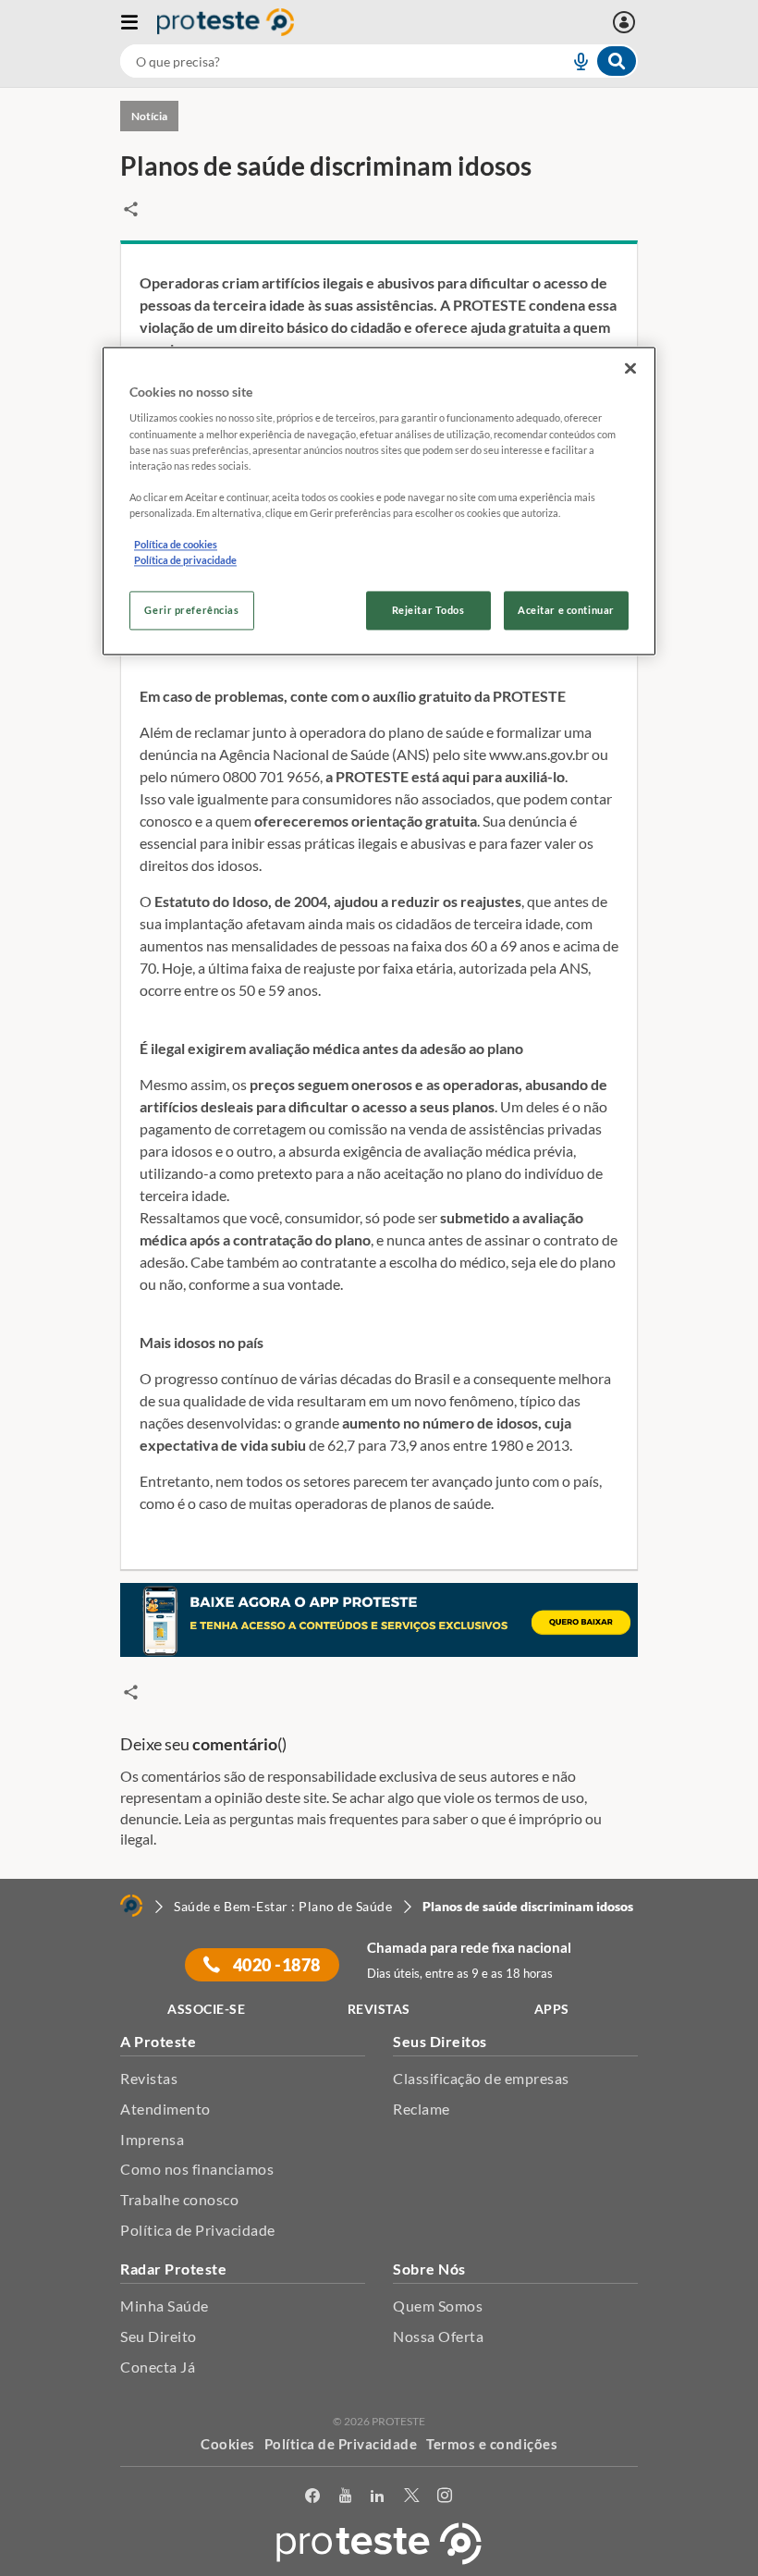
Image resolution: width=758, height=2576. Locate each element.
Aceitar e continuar (566, 611)
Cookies (228, 2444)
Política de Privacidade (198, 2230)
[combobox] (379, 61)
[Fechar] (630, 368)
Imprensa (152, 2139)
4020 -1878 (275, 1965)
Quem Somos (438, 2306)
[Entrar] (626, 22)
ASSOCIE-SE (206, 2009)
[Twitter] (412, 2496)
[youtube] (346, 2496)
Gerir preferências (191, 611)
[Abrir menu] (139, 22)
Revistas (149, 2078)
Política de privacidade (185, 560)
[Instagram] (445, 2496)
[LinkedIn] (378, 2496)
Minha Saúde (165, 2306)
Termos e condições (492, 2444)
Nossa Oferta (438, 2336)
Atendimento (165, 2109)
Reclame (422, 2109)
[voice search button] (573, 61)
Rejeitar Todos (428, 611)
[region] (379, 501)
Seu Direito (159, 2336)
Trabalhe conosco (179, 2199)
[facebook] (313, 2496)
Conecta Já (158, 2367)
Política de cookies (176, 544)
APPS (552, 2009)
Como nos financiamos (197, 2169)
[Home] (131, 1906)
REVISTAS (379, 2009)
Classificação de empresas (481, 2078)
